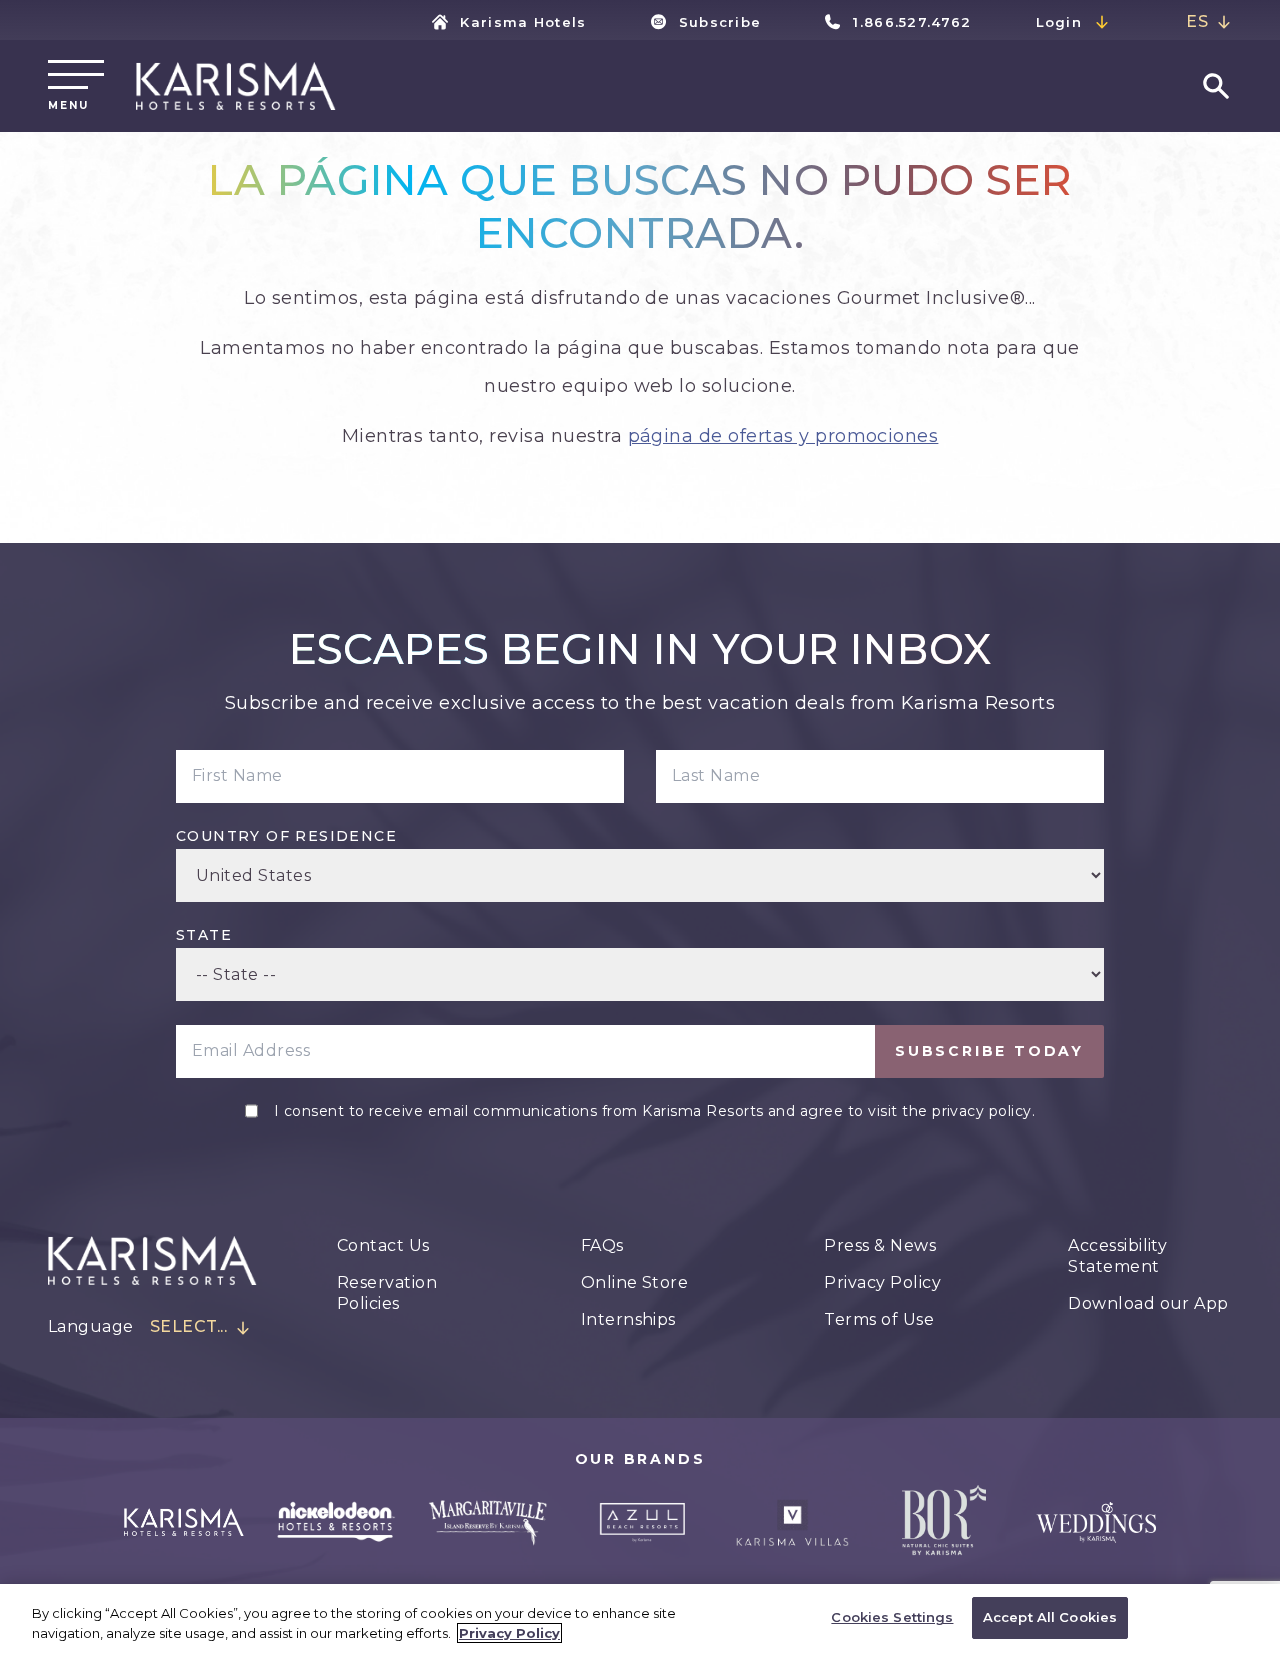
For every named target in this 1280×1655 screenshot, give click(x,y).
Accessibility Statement (1117, 1256)
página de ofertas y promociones (783, 436)
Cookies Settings (892, 1617)
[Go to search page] (1216, 86)
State (204, 935)
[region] (640, 1619)
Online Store (635, 1282)
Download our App (1148, 1303)
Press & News (880, 1245)
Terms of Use (879, 1319)
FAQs (602, 1245)
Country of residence (286, 836)
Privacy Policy (882, 1282)
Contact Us (383, 1245)
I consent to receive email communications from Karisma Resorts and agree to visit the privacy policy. (654, 1111)
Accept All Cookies (1050, 1617)
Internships (628, 1319)
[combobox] (1209, 22)
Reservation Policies (387, 1293)
